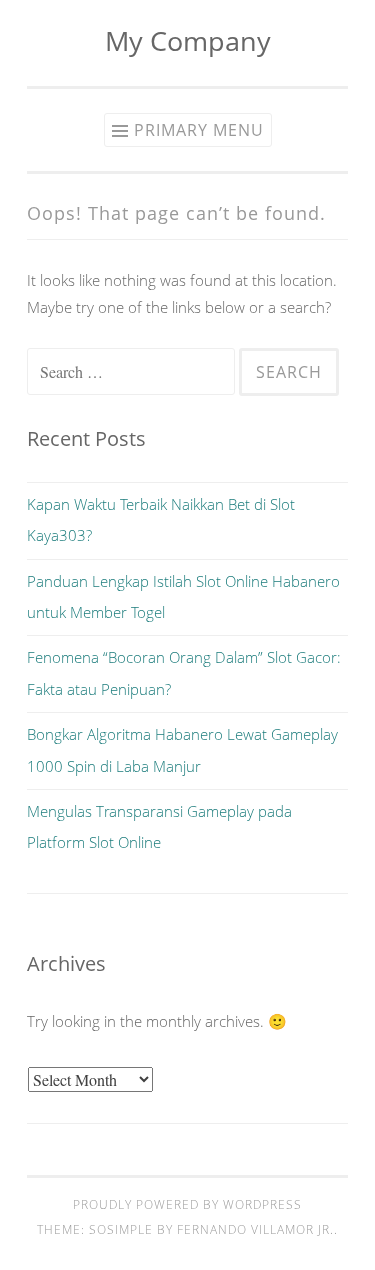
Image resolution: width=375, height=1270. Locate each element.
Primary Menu (199, 130)
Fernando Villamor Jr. (255, 1229)
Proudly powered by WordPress (187, 1204)
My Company (188, 40)
